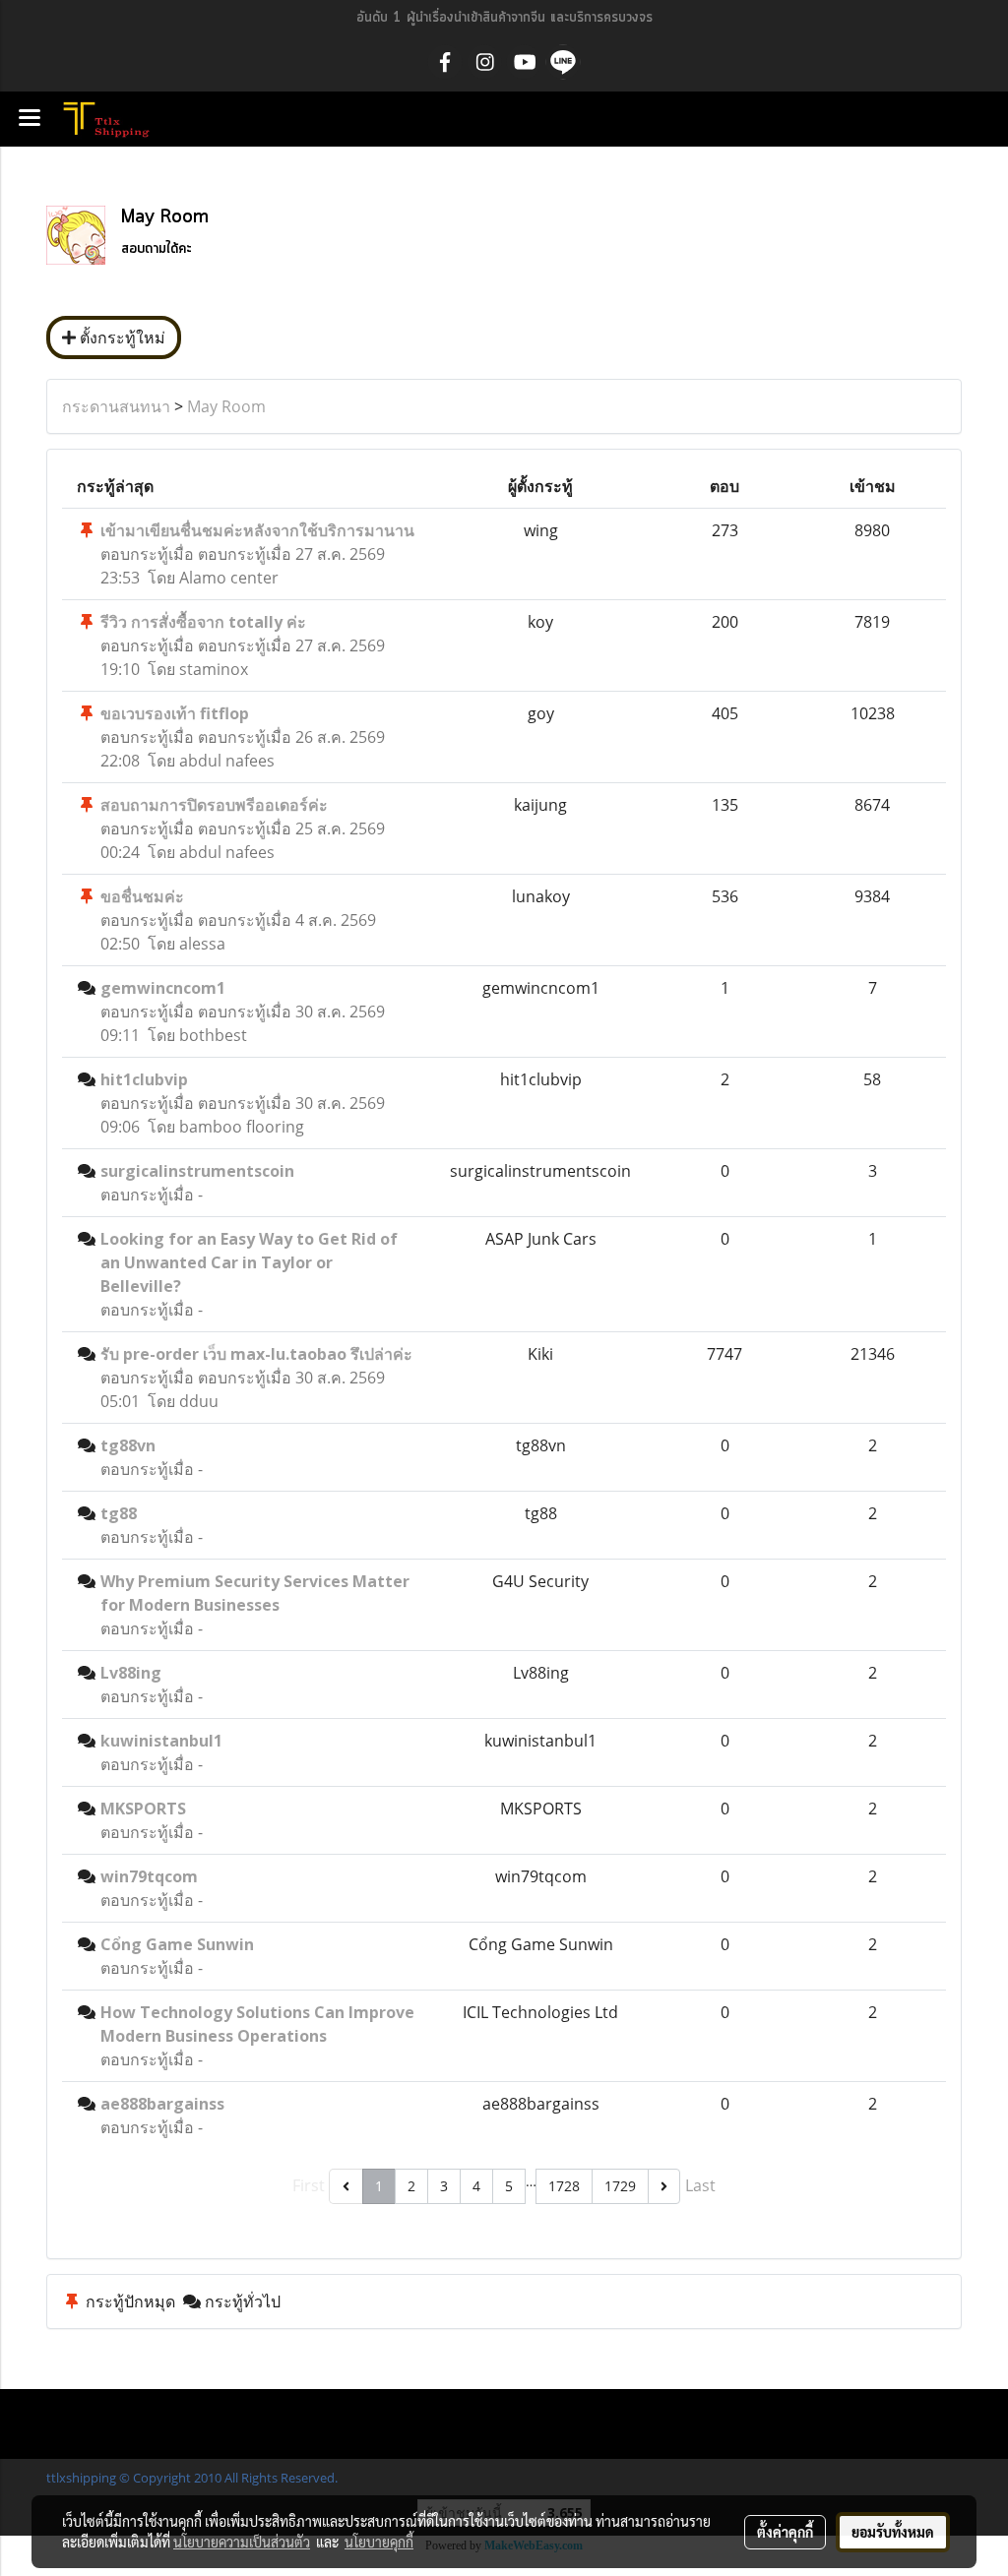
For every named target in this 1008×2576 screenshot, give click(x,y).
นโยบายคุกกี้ (379, 2542)
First (309, 2185)
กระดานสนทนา (116, 406)
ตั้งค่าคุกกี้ (785, 2532)
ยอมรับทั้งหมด (893, 2532)
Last (700, 2185)
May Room (226, 406)
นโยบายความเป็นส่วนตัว (242, 2542)
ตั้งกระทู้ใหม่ (121, 337)
